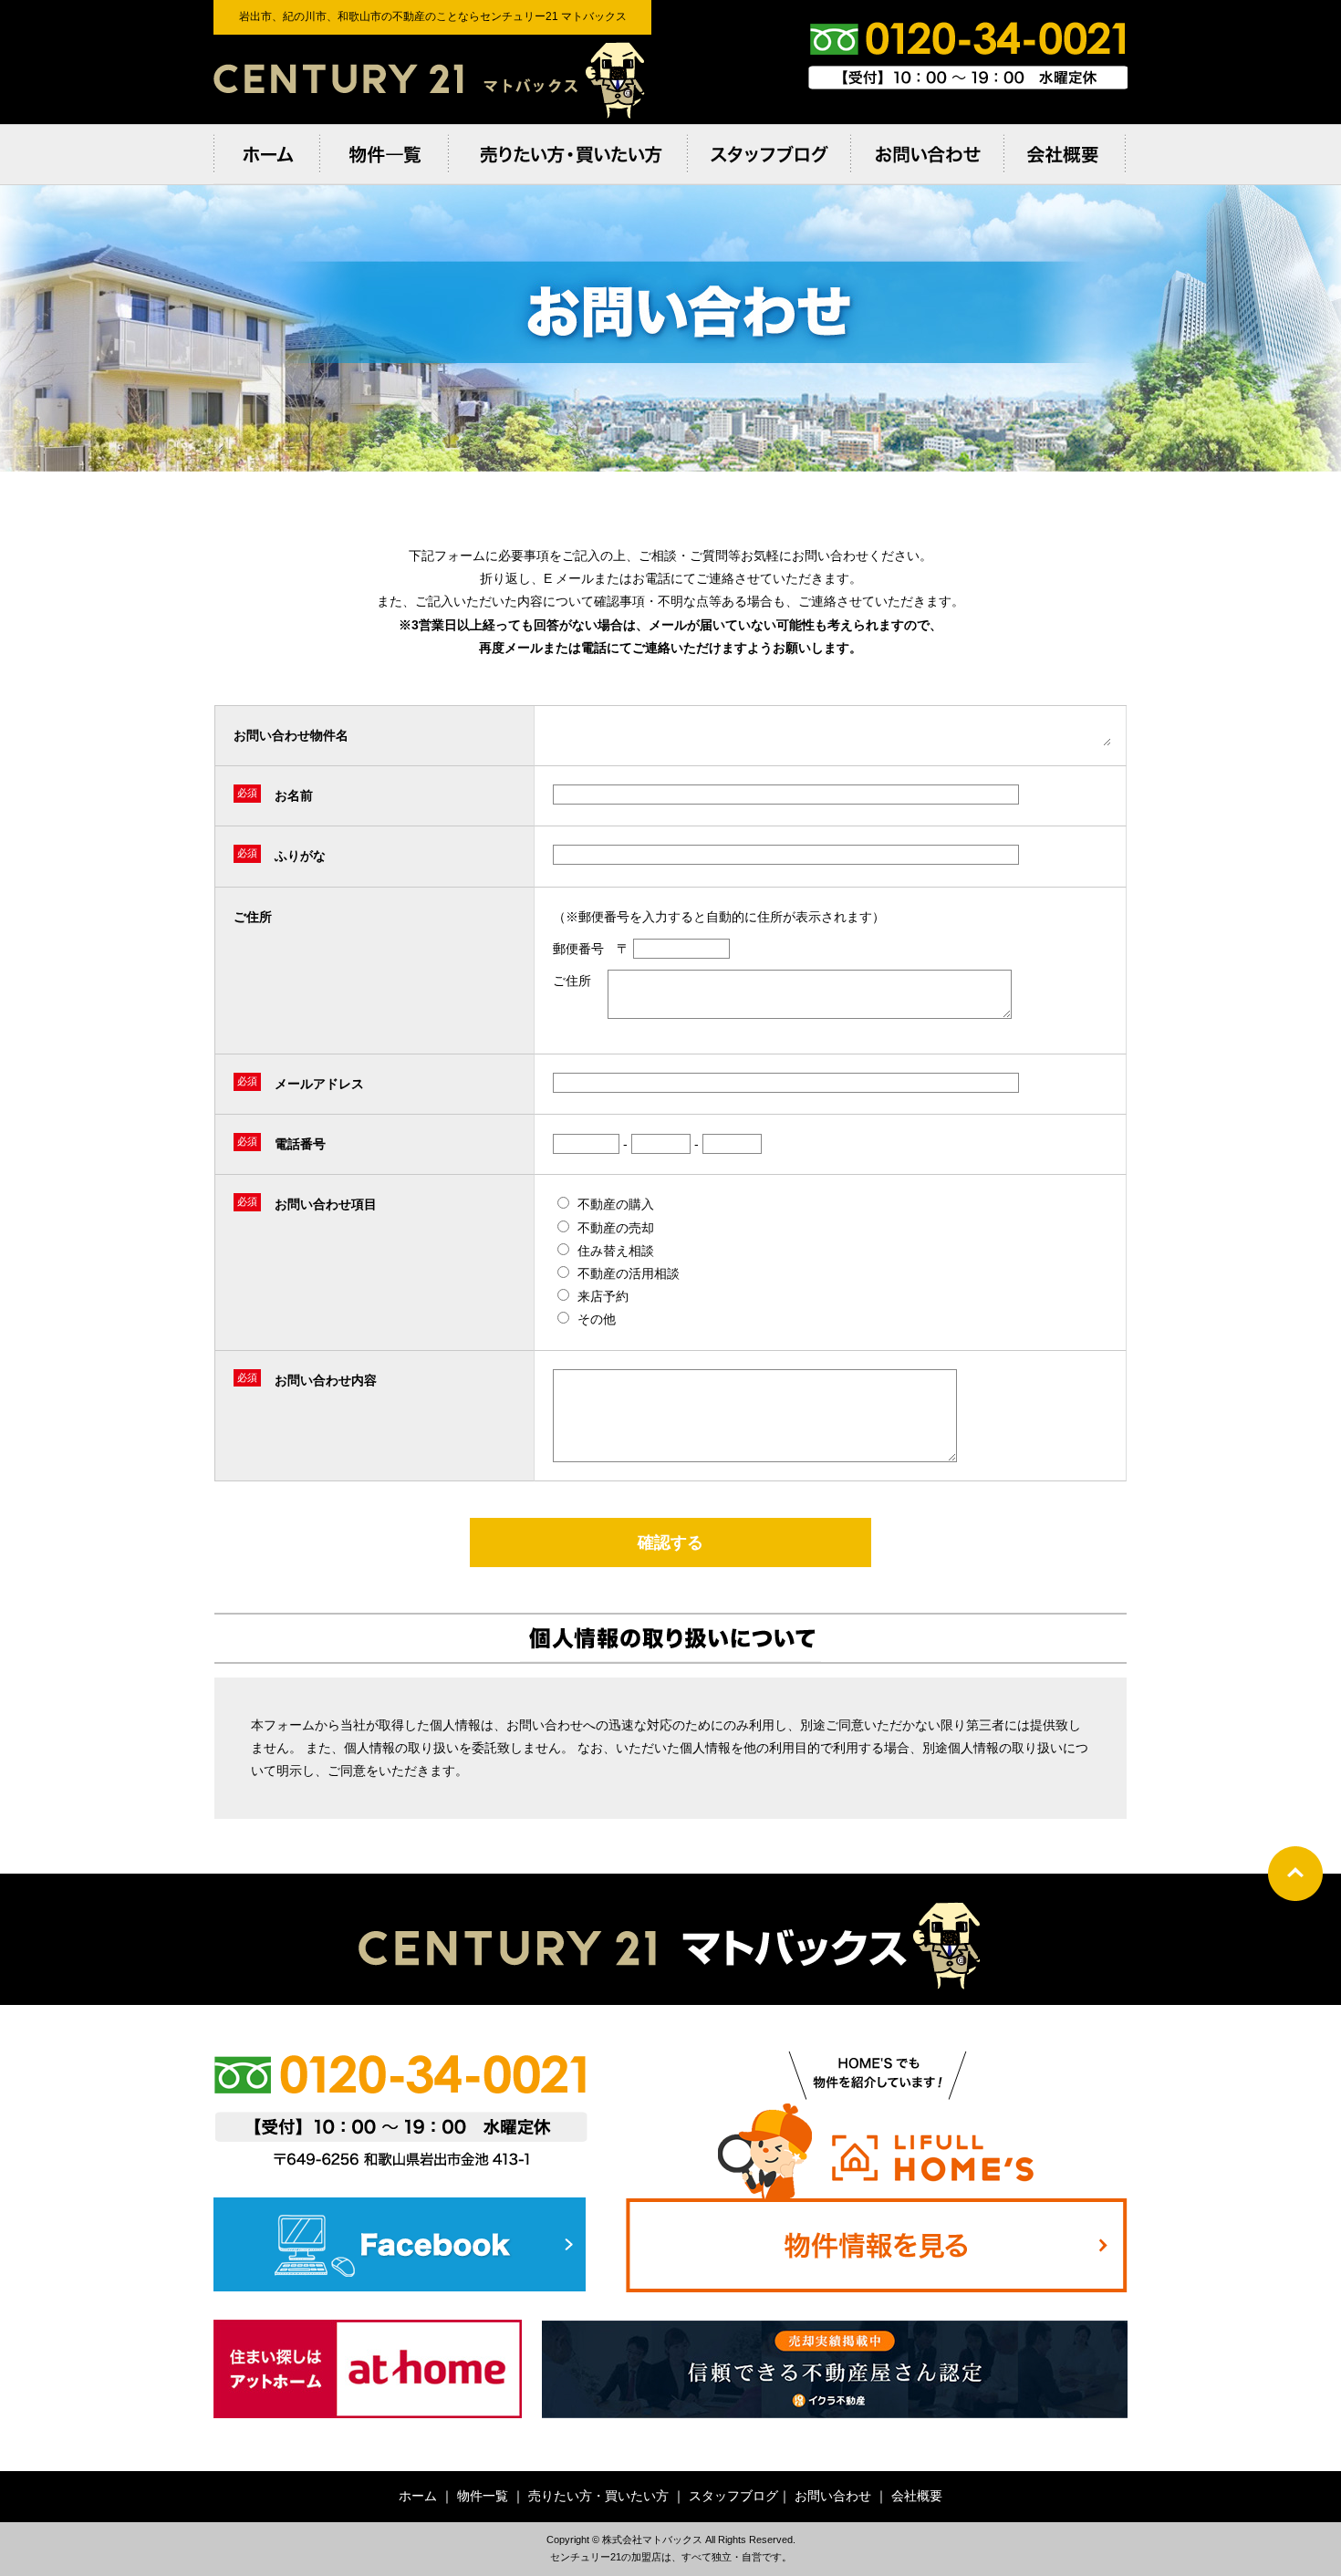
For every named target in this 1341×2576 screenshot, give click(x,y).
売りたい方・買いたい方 (598, 2496)
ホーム (418, 2496)
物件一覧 (483, 2496)
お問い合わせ (833, 2496)
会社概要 (917, 2496)
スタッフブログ (733, 2496)
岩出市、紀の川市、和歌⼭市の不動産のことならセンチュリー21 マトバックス (432, 79)
